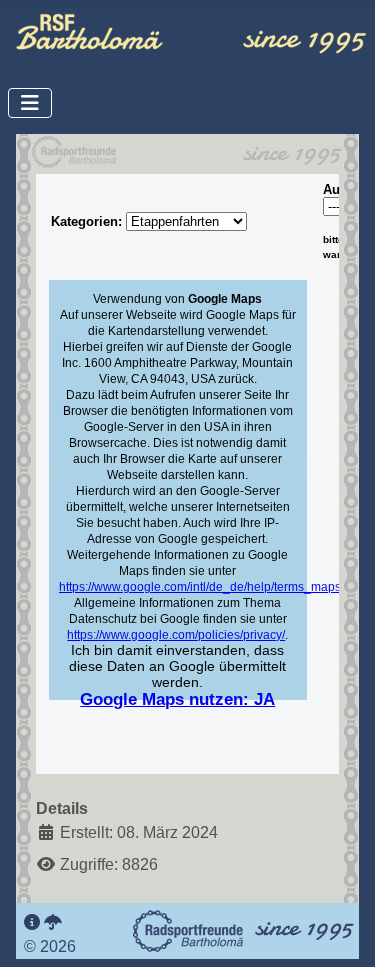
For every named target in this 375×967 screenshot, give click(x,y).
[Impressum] (32, 922)
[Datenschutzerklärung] (53, 922)
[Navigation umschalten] (30, 103)
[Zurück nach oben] (340, 930)
